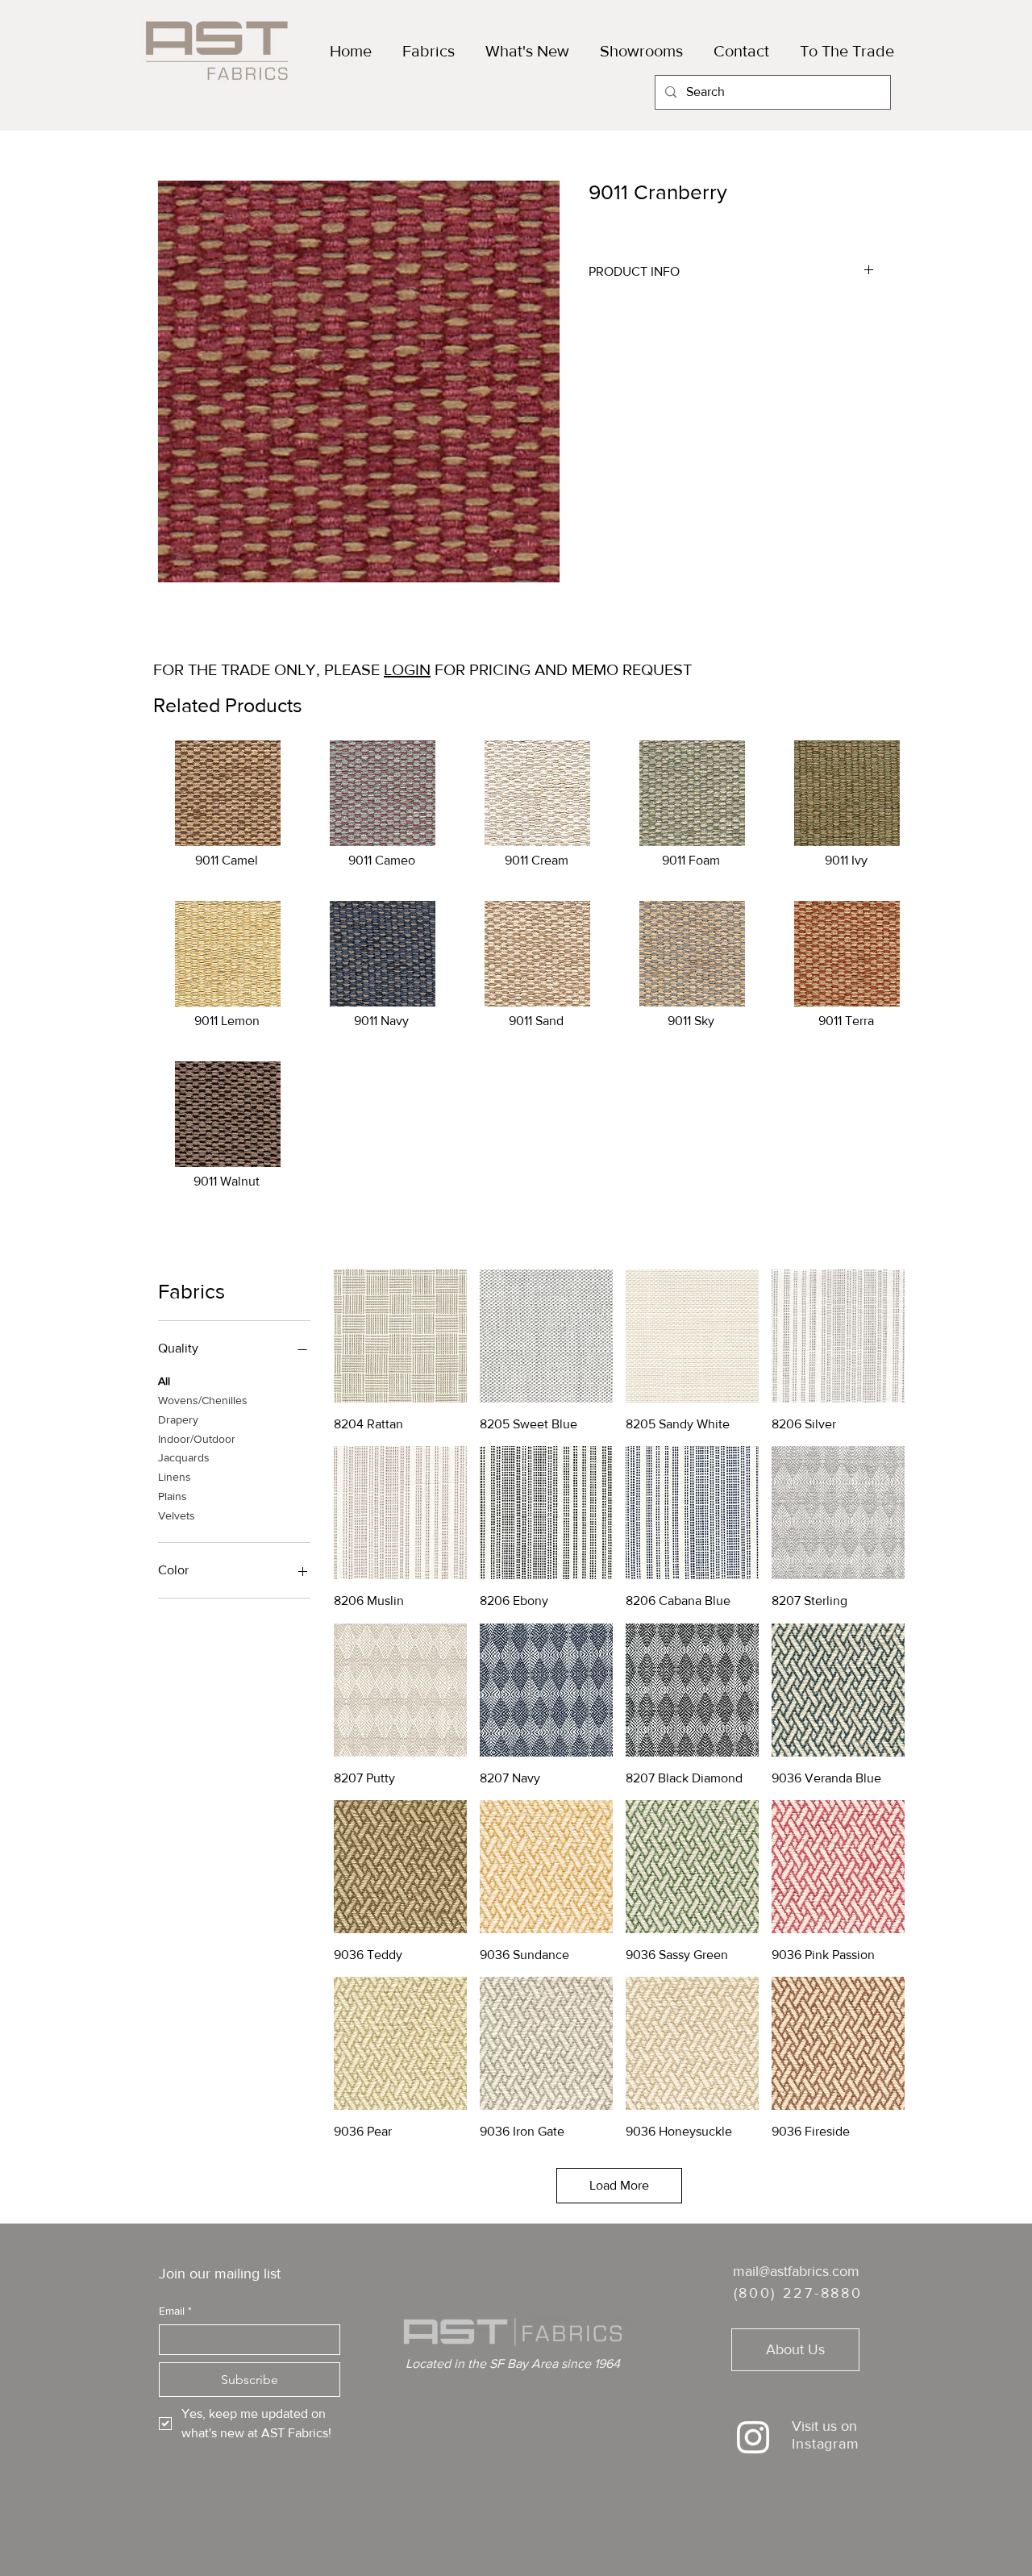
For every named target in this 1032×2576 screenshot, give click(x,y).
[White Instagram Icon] (753, 2437)
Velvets (177, 1515)
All (164, 1381)
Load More (619, 2185)
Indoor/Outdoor (197, 1439)
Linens (175, 1477)
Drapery (178, 1419)
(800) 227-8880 (798, 2293)
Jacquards (184, 1457)
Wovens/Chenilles (203, 1400)
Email (175, 2311)
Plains (173, 1496)
